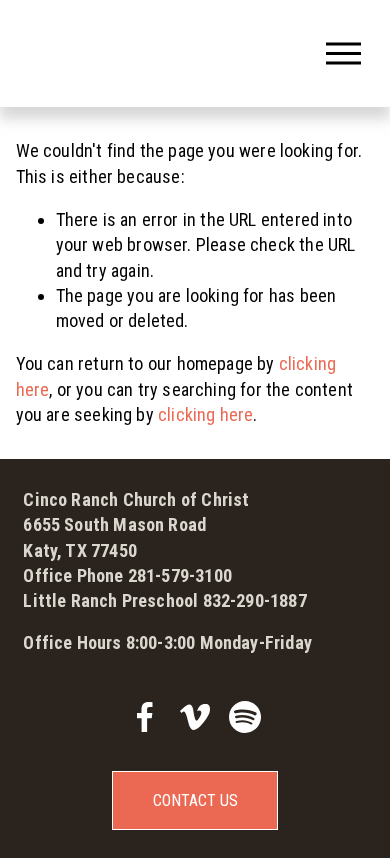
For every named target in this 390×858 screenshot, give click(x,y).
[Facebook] (145, 717)
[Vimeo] (195, 717)
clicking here (205, 414)
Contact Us (195, 800)
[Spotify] (245, 717)
